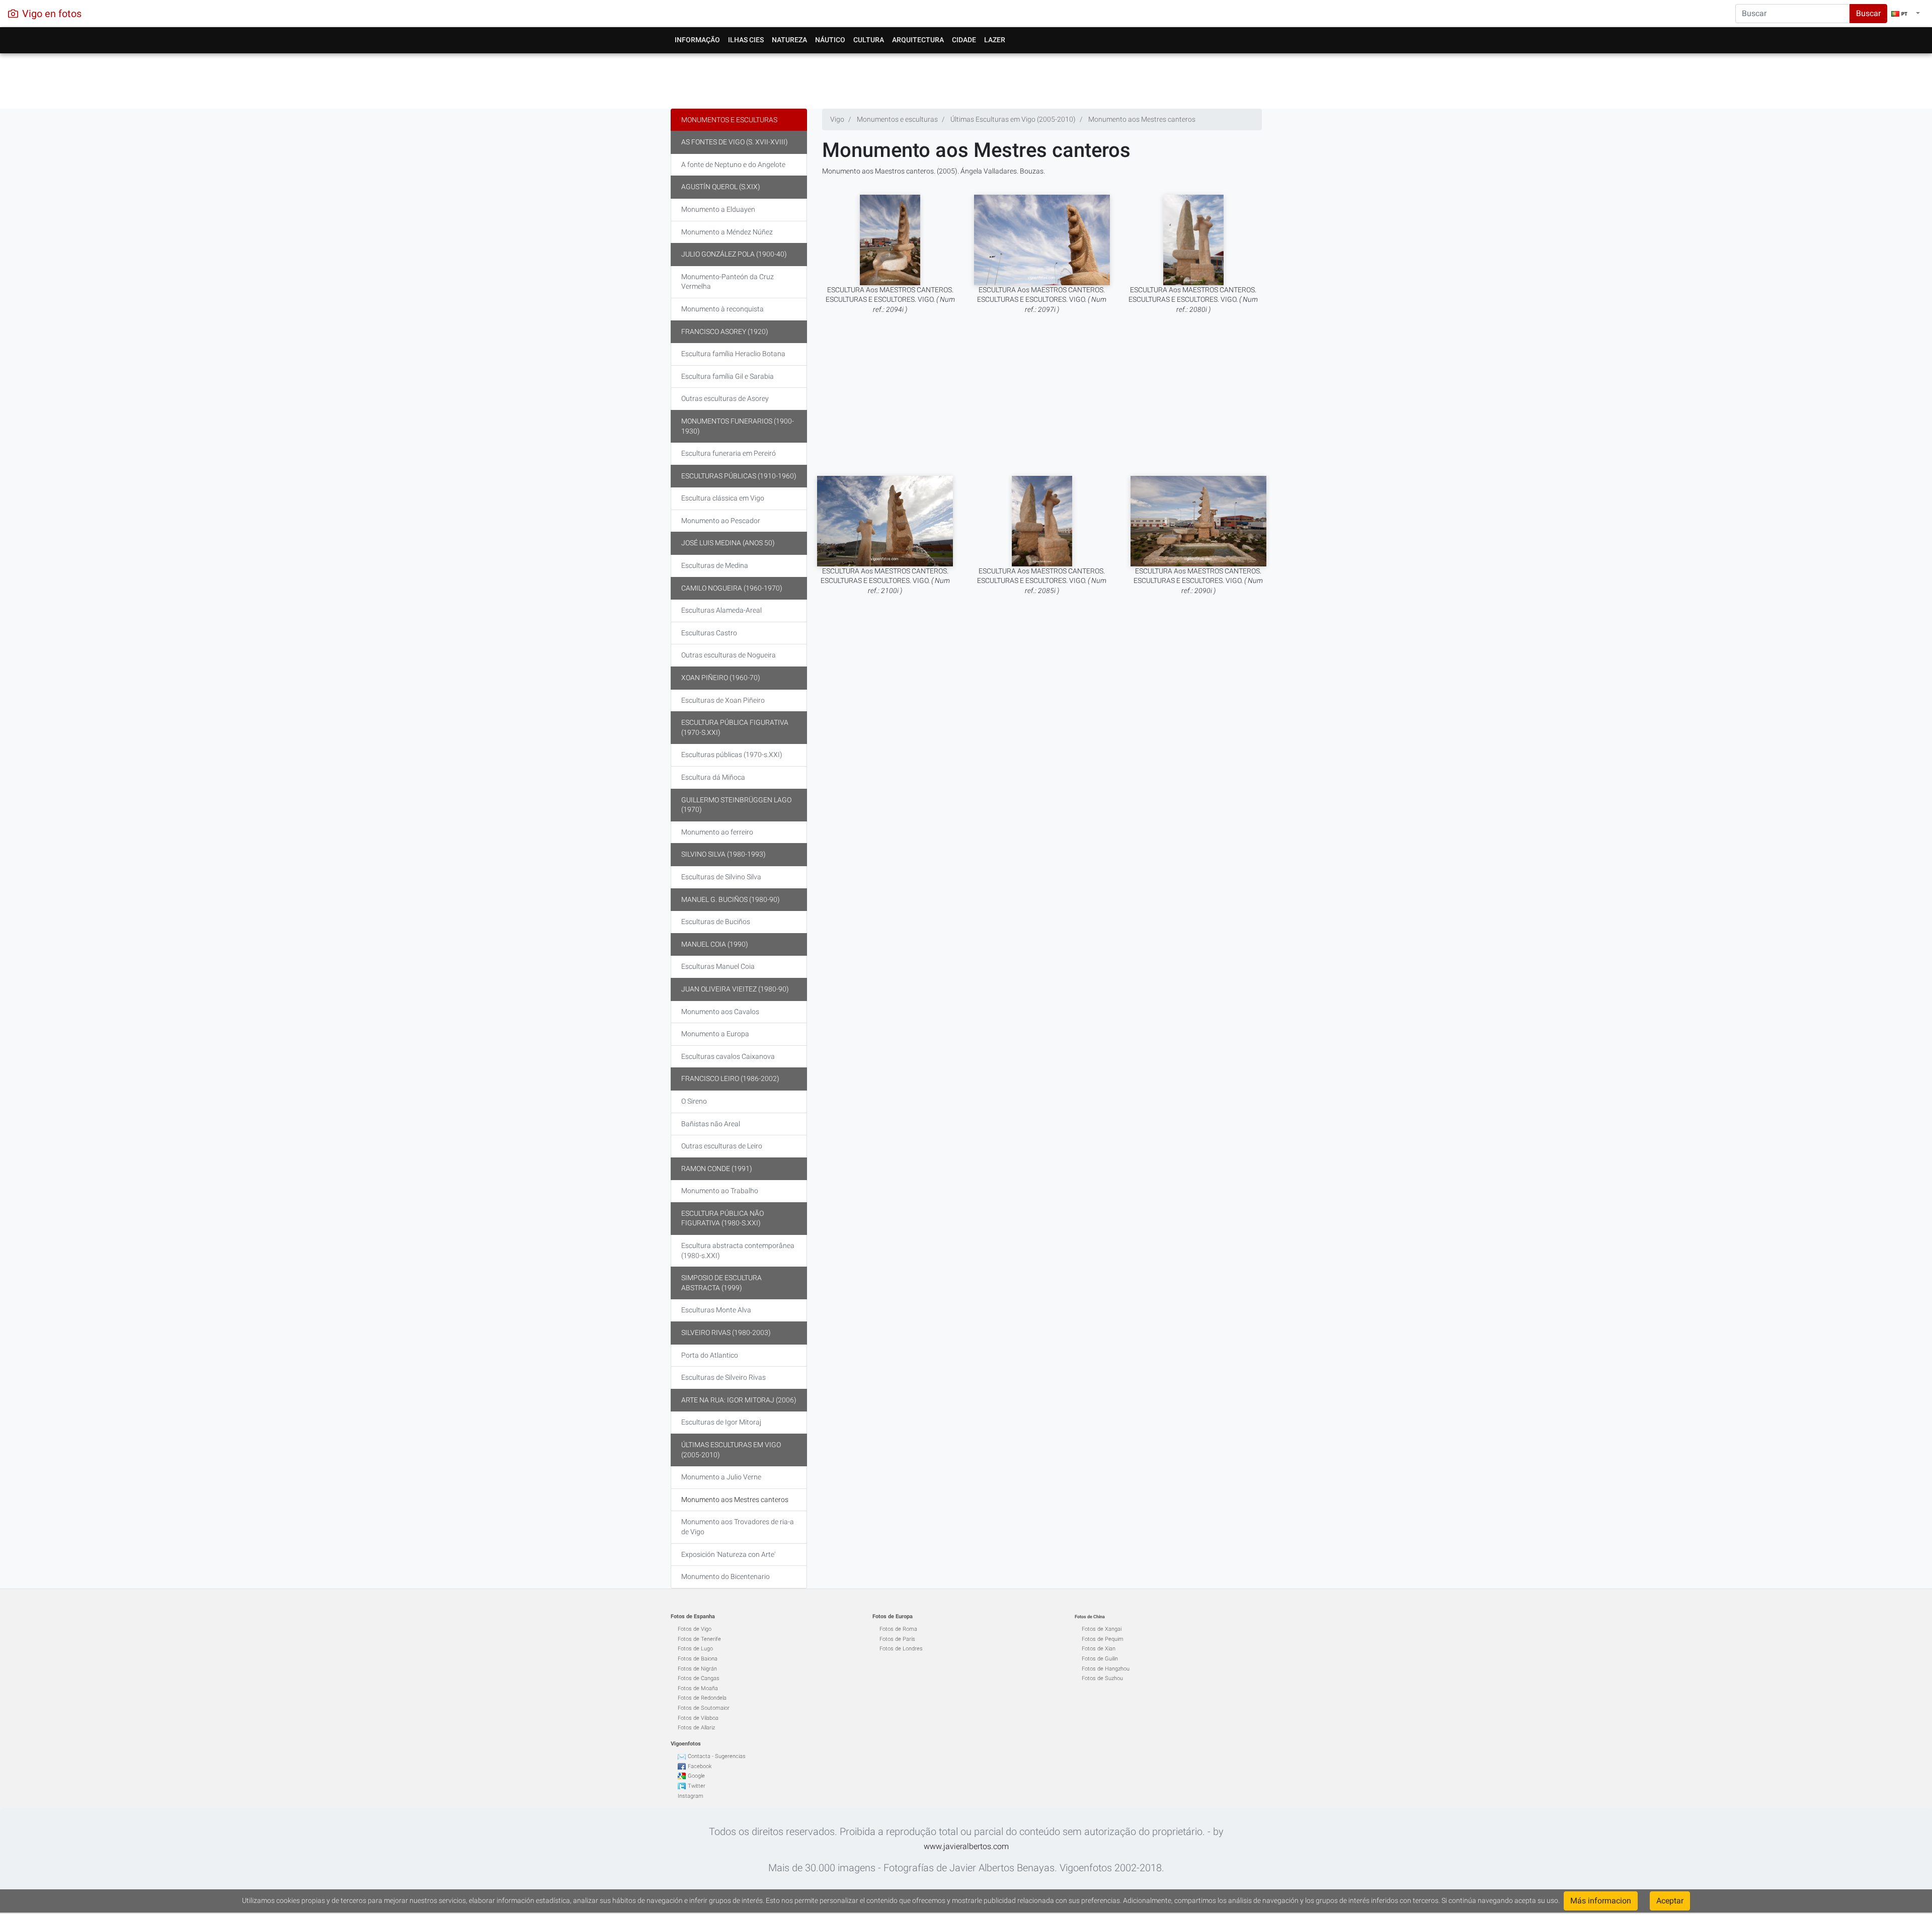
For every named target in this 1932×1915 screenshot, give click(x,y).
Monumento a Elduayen (718, 209)
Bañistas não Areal (711, 1124)
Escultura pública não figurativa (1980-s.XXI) (722, 1218)
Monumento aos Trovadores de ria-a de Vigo (738, 1527)
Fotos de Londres (901, 1649)
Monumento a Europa (715, 1034)
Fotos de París (897, 1639)
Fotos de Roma (898, 1629)
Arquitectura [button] (918, 40)
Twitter (697, 1786)
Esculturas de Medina (715, 565)
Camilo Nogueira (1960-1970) (732, 588)
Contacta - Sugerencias (717, 1756)
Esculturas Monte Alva (716, 1310)
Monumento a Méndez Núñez (727, 232)
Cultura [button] (869, 40)
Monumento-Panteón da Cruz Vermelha (728, 282)
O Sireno (694, 1101)
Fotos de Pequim (1103, 1639)
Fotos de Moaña (698, 1688)
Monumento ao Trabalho (720, 1191)
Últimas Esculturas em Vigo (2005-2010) (731, 1450)
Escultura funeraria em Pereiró (729, 453)
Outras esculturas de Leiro (722, 1146)
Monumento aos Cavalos (720, 1012)
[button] (1906, 14)
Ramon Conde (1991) (717, 1169)
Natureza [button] (789, 40)
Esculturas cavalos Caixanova (728, 1056)
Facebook (700, 1766)
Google (696, 1776)
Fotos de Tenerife (699, 1639)
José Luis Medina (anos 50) (728, 543)
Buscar (1868, 13)
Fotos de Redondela (702, 1698)
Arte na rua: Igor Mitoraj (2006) (739, 1400)
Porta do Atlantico (710, 1355)
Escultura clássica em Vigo (723, 498)
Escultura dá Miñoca (713, 777)
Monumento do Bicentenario (726, 1576)
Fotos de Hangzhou (1106, 1669)
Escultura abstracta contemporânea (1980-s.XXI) (738, 1251)
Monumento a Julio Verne (721, 1477)
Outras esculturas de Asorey (725, 398)
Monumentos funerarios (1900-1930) (738, 426)
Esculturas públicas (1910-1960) (739, 476)
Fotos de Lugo (695, 1649)
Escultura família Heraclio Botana (733, 354)
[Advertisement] (966, 78)
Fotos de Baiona (698, 1659)
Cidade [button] (964, 40)
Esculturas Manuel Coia (718, 966)
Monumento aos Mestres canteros (735, 1500)
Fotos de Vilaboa (698, 1718)
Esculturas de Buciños (716, 922)
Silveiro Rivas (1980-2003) (726, 1333)
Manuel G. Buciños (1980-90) (731, 899)
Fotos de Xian (1099, 1649)
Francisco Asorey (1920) (725, 331)
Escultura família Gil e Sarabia (728, 376)
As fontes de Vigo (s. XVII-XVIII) (735, 142)
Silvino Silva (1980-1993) (723, 854)
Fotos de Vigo (695, 1629)
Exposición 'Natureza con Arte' (728, 1554)
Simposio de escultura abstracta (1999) (721, 1283)
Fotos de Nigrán (697, 1669)
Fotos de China (1090, 1617)
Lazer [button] (995, 40)
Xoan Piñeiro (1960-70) (721, 678)
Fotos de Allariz (696, 1728)
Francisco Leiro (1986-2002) (730, 1078)
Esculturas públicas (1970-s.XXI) (732, 755)
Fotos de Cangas (699, 1678)
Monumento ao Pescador (721, 521)
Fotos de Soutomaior (704, 1708)
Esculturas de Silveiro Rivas (723, 1377)
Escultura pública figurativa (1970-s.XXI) (735, 727)
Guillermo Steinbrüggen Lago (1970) (736, 805)
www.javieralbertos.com (966, 1846)
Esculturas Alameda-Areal (721, 610)
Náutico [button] (830, 40)
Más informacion (1601, 1901)
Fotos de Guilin (1100, 1659)
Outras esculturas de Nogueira (729, 655)
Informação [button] (697, 40)
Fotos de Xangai (1102, 1629)
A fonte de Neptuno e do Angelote (733, 164)
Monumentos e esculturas (729, 120)
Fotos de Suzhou (1102, 1678)
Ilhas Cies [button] (746, 40)
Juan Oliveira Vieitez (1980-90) (735, 989)
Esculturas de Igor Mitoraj (721, 1422)
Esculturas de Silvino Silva (721, 877)
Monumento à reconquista (722, 309)
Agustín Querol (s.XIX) (721, 187)
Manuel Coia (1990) (715, 944)
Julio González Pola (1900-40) (734, 254)
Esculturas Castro (709, 633)
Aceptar (1670, 1901)
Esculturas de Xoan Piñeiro (723, 700)
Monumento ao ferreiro (717, 832)
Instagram (691, 1796)
